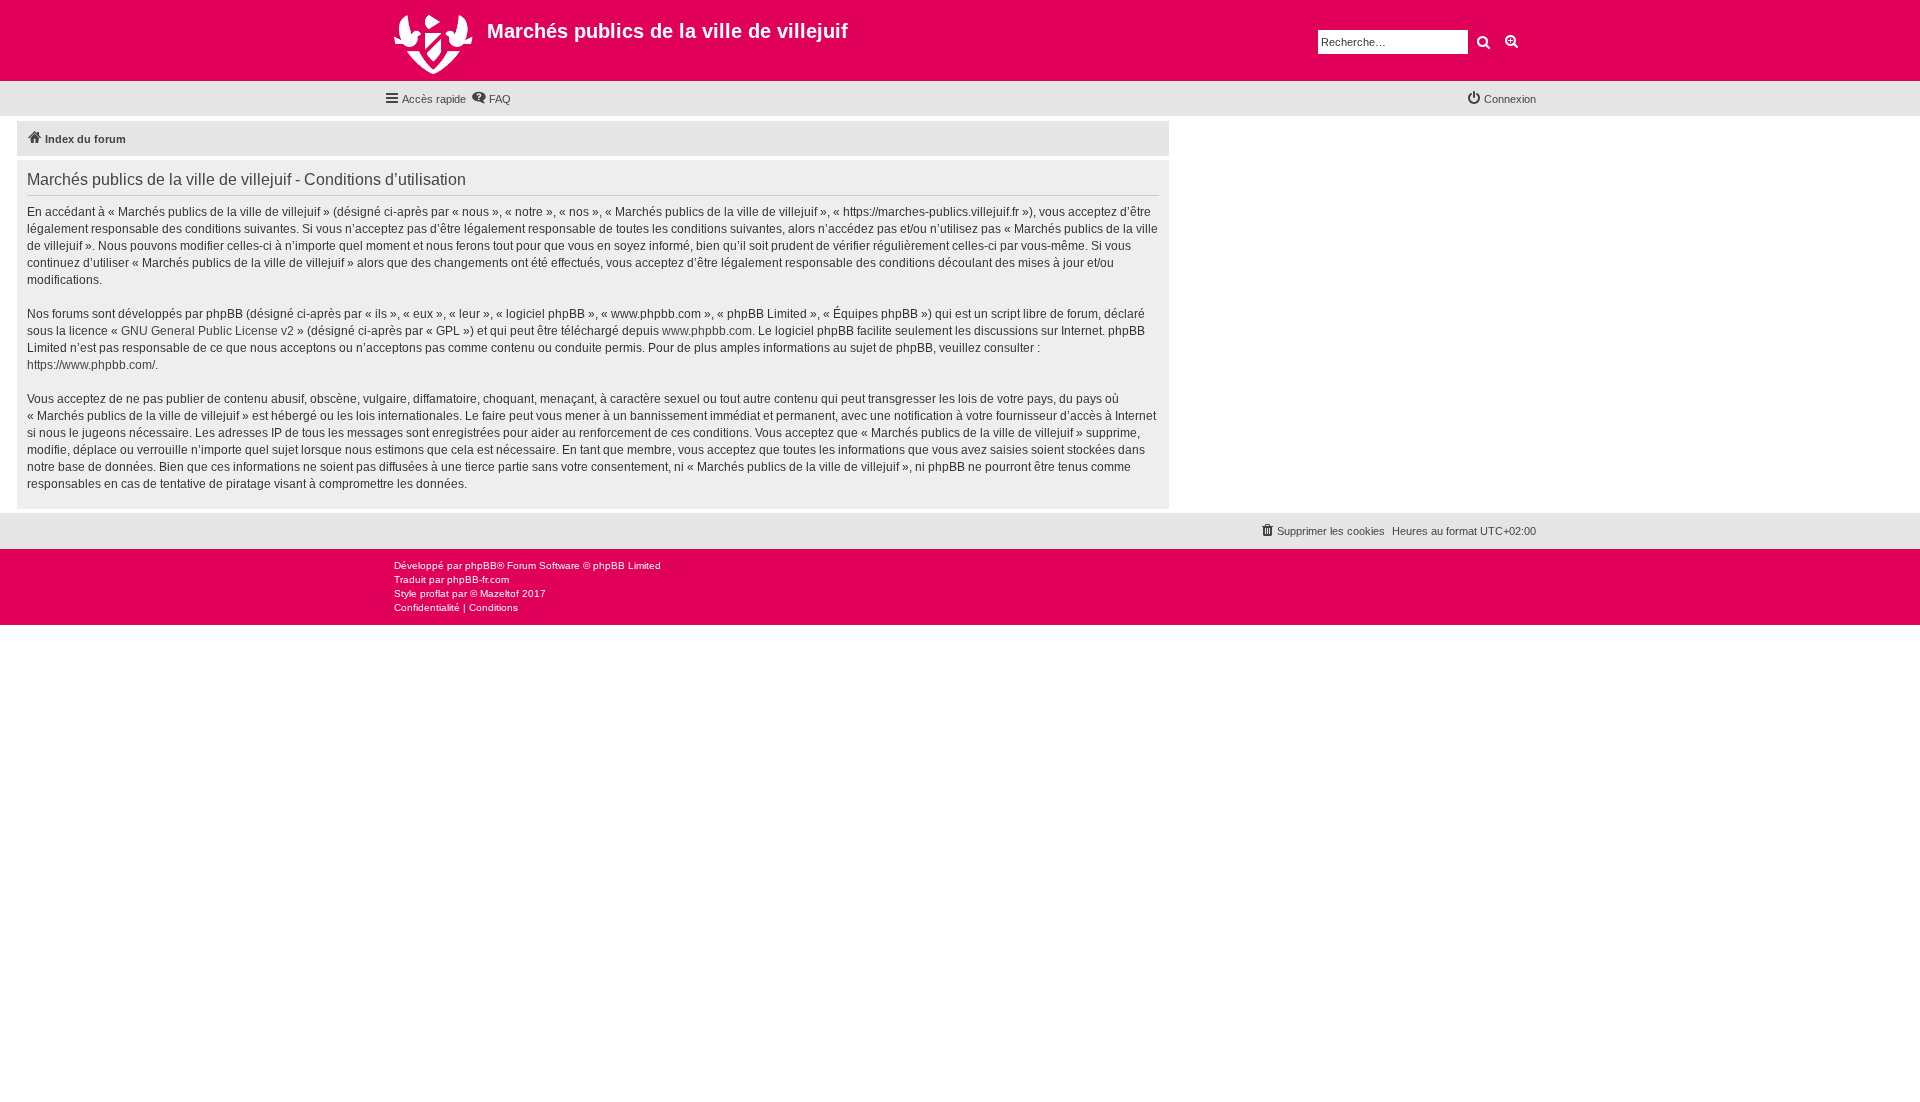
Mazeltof (499, 593)
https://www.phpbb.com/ (91, 365)
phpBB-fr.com (478, 579)
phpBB (481, 565)
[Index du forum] (435, 40)
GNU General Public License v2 (207, 331)
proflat (434, 593)
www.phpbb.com (707, 331)
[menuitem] (491, 99)
